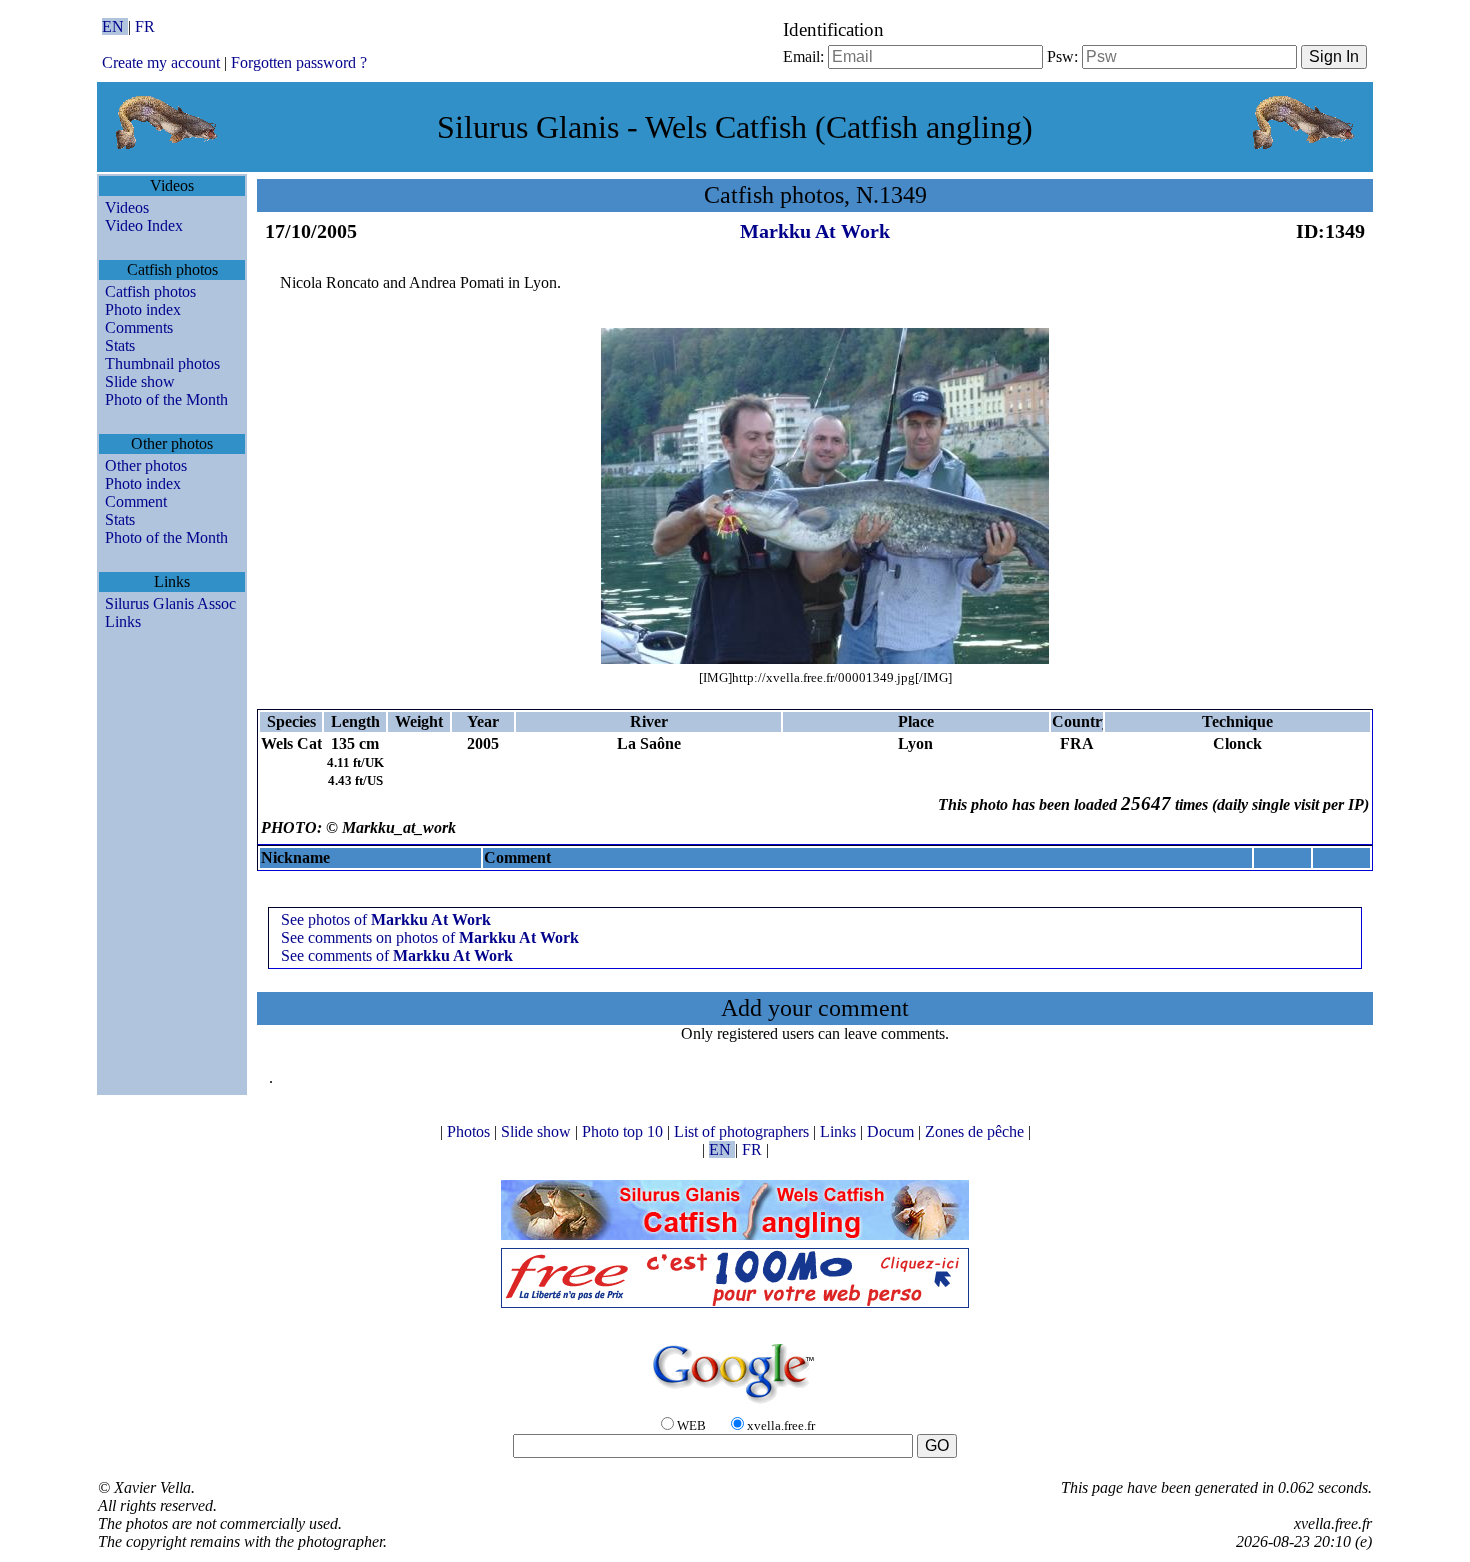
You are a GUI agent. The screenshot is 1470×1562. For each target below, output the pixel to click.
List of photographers (743, 1131)
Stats (120, 345)
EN (115, 26)
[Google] (735, 1404)
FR (145, 26)
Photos (470, 1131)
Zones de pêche (976, 1131)
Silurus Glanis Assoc (170, 603)
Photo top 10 (624, 1131)
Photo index (143, 309)
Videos (127, 207)
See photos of (386, 919)
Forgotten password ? (299, 62)
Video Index (144, 225)
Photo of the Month (166, 399)
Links (123, 621)
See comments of (397, 955)
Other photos (146, 465)
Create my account (161, 62)
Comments (139, 327)
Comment (136, 501)
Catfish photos (150, 291)
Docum (892, 1131)
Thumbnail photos (162, 363)
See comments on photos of (430, 937)
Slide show (140, 381)
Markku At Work (815, 231)
